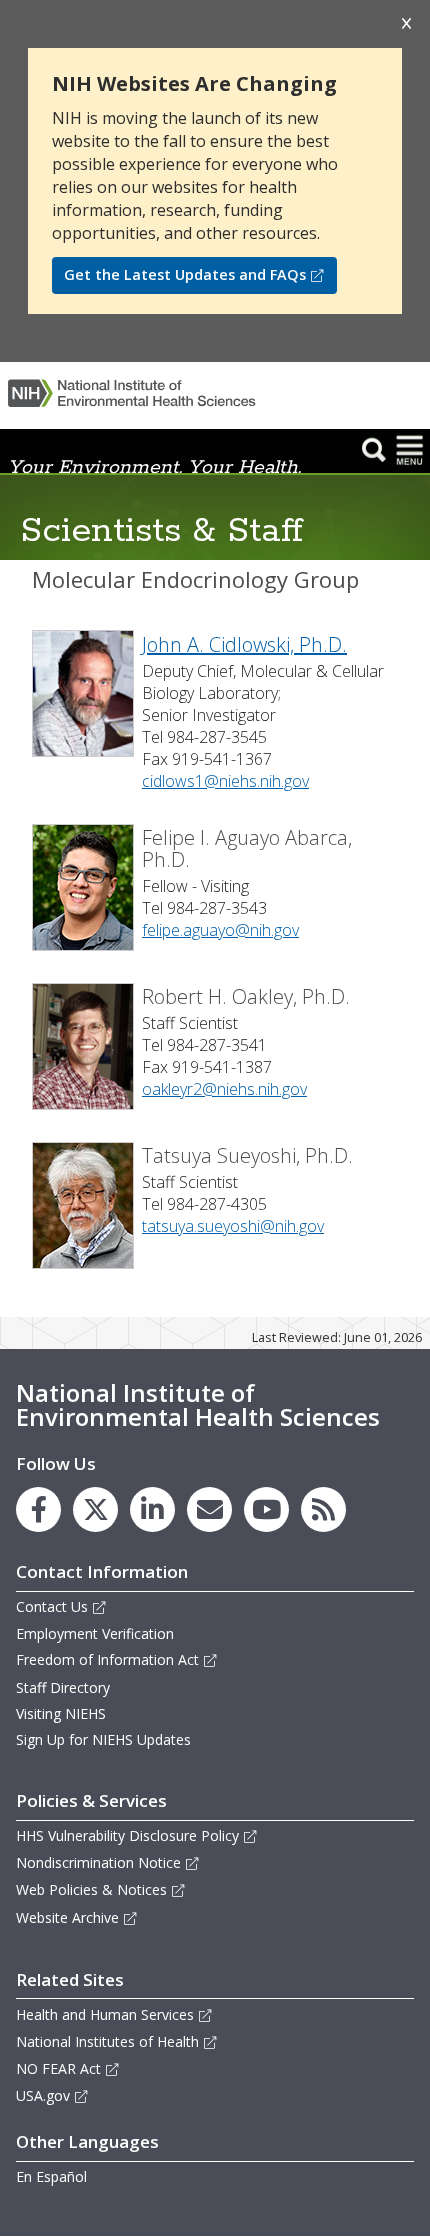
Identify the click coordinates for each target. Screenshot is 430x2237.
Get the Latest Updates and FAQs (185, 274)
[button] (374, 449)
